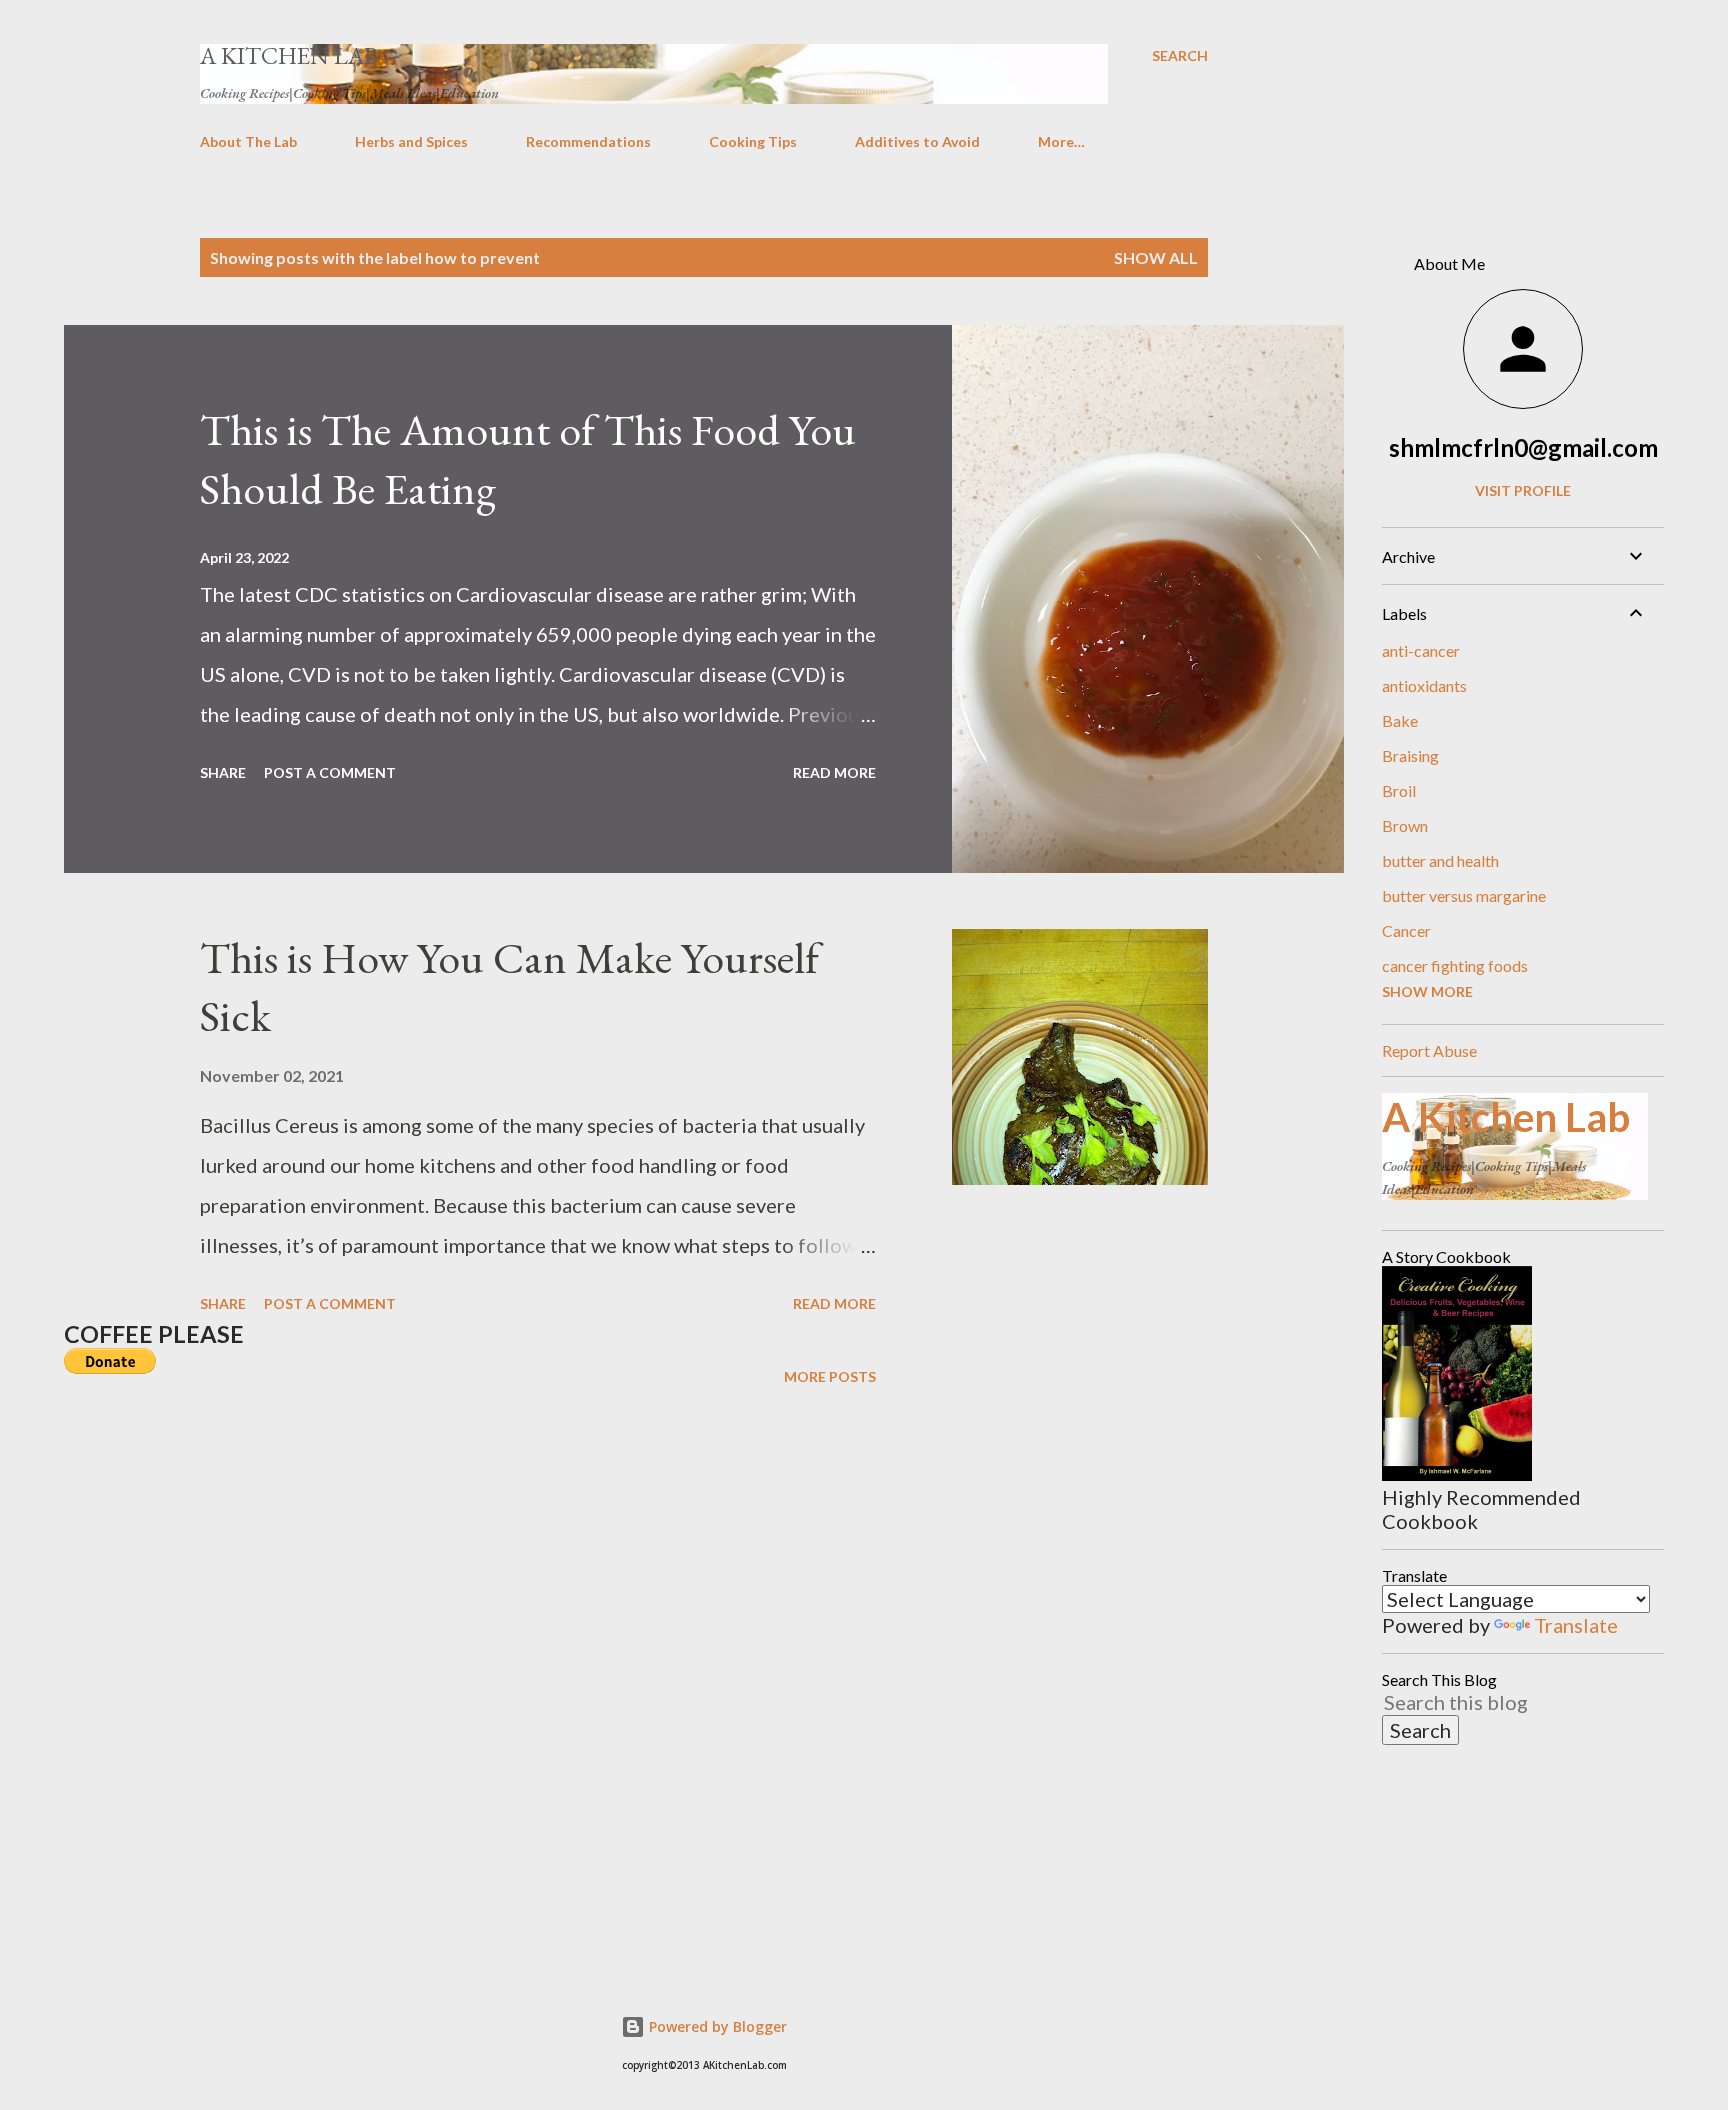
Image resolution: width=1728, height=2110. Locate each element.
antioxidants (1424, 685)
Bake (1400, 720)
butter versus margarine (1464, 895)
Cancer (1406, 930)
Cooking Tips (753, 141)
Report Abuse (1429, 1050)
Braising (1410, 755)
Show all (1156, 257)
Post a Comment (330, 772)
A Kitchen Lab (289, 55)
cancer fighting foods (1455, 965)
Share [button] (223, 772)
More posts (830, 1376)
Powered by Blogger (716, 2026)
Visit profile (1523, 490)
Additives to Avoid (917, 141)
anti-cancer (1421, 650)
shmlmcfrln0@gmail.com (1523, 447)
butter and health (1440, 860)
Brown (1405, 825)
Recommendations (588, 141)
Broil (1399, 790)
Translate (1576, 1625)
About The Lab (248, 141)
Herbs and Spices (411, 141)
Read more (834, 772)
